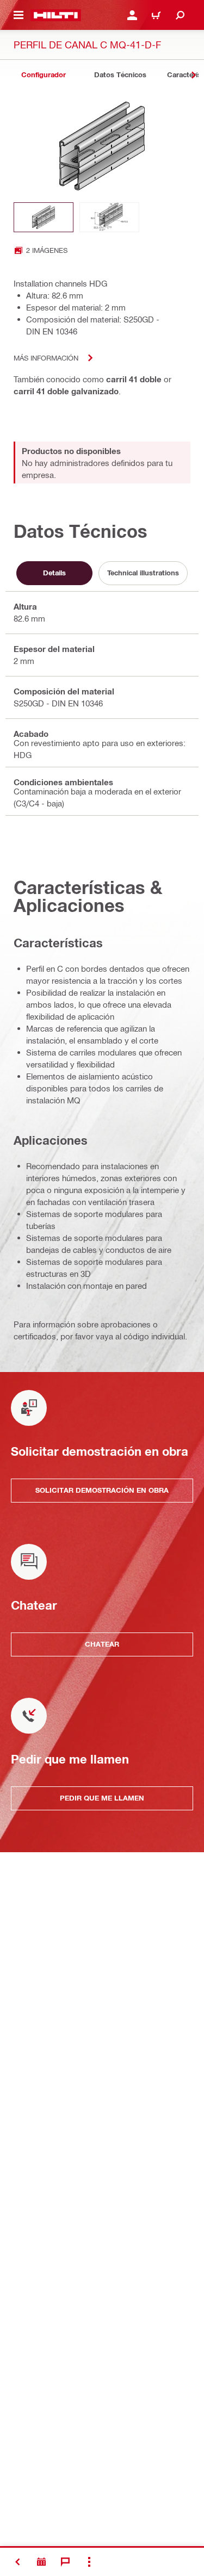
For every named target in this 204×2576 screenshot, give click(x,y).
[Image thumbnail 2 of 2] (109, 217)
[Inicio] (56, 15)
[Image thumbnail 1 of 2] (44, 217)
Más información (46, 358)
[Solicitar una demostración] (41, 2562)
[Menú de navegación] (18, 15)
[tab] (44, 75)
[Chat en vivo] (65, 2562)
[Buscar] (180, 15)
